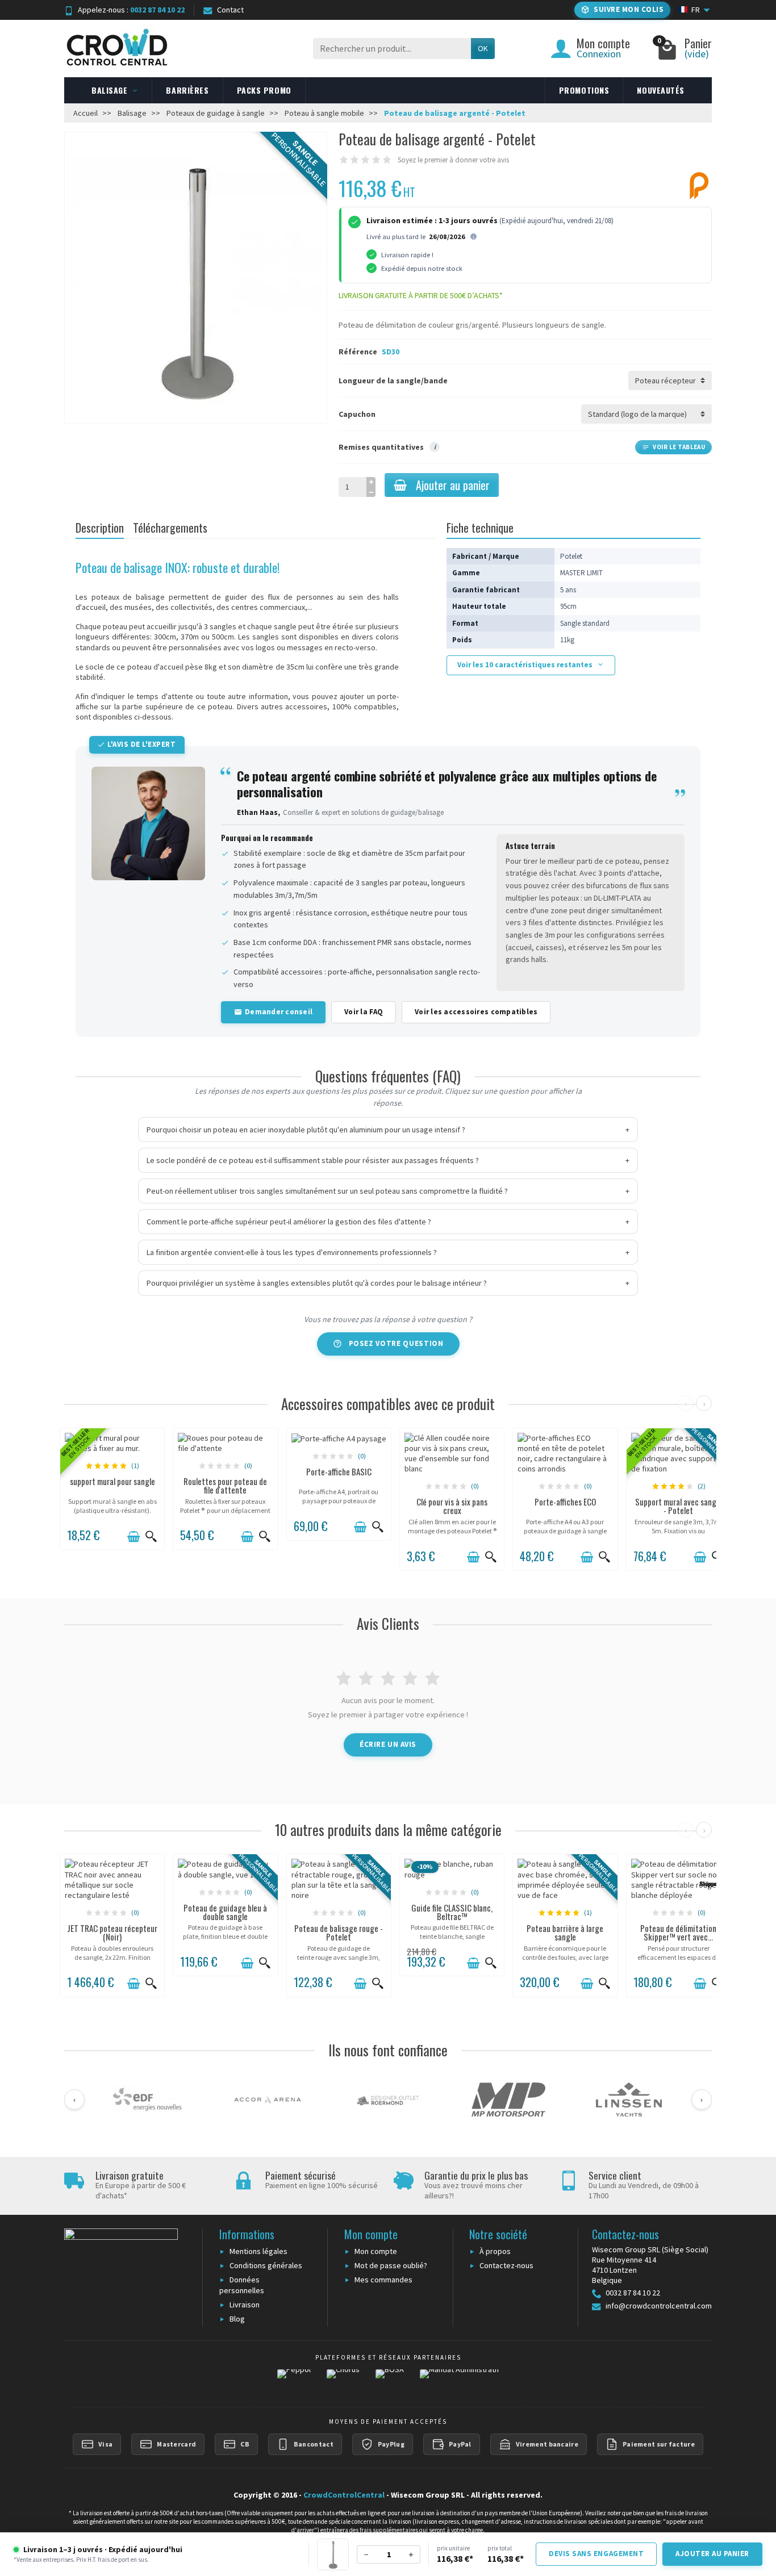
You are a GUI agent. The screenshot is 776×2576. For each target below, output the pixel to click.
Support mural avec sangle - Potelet (679, 1506)
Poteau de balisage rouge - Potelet (339, 1932)
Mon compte (376, 2251)
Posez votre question (396, 1343)
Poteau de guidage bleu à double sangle (225, 1912)
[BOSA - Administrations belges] (390, 2381)
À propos (495, 2251)
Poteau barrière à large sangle (565, 1932)
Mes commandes (383, 2280)
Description (100, 528)
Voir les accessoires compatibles (476, 1012)
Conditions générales (266, 2265)
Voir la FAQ (364, 1012)
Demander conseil (279, 1012)
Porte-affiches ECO (565, 1502)
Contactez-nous (506, 2265)
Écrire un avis (388, 1744)
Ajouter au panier (453, 485)
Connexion (599, 54)
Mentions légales (258, 2251)
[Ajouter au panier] (133, 1537)
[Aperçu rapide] (151, 1537)
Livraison (245, 2305)
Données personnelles (242, 2285)
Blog (237, 2319)
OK (483, 48)
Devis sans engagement (596, 2554)
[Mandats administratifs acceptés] (460, 2381)
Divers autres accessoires (282, 706)
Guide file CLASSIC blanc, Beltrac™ (452, 1912)
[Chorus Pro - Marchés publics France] (343, 2381)
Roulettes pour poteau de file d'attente (225, 1485)
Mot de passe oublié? (391, 2265)
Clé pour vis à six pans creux (452, 1506)
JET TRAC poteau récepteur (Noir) (112, 1932)
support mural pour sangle (112, 1481)
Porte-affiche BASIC (339, 1471)
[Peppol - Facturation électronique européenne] (294, 2381)
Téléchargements (170, 528)
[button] (622, 10)
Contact (230, 10)
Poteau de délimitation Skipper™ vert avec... (678, 1932)
